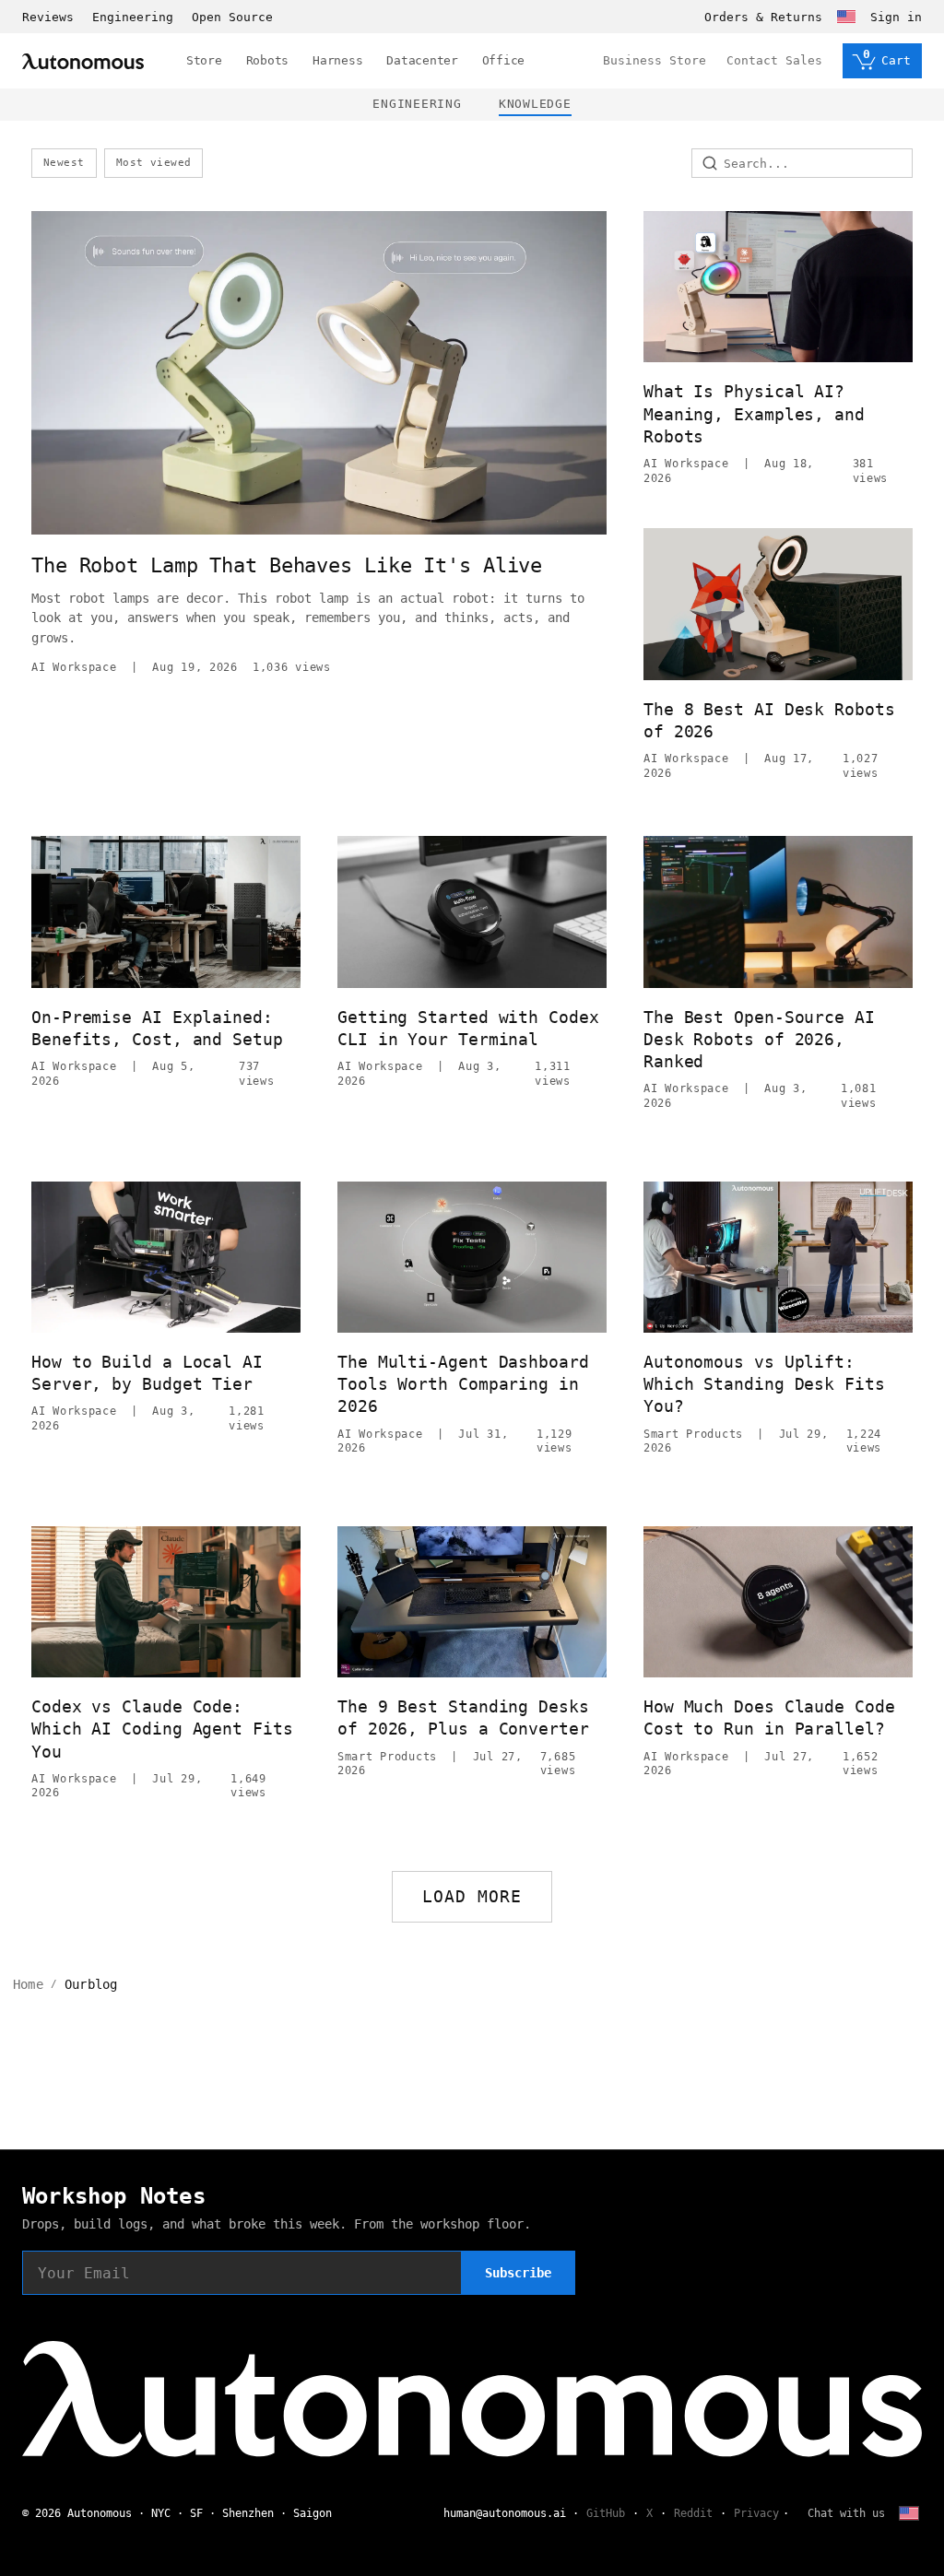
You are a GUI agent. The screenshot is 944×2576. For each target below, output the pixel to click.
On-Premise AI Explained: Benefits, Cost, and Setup (157, 1028)
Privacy (756, 2513)
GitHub (606, 2513)
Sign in (896, 17)
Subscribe (518, 2273)
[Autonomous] (83, 61)
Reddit (693, 2513)
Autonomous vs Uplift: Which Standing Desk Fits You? (764, 1384)
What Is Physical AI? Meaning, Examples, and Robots (754, 414)
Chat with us (846, 2513)
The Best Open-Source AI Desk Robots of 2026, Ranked (759, 1040)
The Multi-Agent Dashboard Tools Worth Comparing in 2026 (463, 1384)
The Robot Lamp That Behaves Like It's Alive (287, 565)
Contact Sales (774, 60)
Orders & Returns (763, 17)
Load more (472, 1896)
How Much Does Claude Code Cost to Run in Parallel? (769, 1717)
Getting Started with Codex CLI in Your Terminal (468, 1028)
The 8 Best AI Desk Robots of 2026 (769, 720)
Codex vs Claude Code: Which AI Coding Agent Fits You (162, 1729)
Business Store (655, 60)
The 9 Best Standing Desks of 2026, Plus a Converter (463, 1717)
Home (28, 1984)
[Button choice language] (846, 17)
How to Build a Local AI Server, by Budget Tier (147, 1373)
